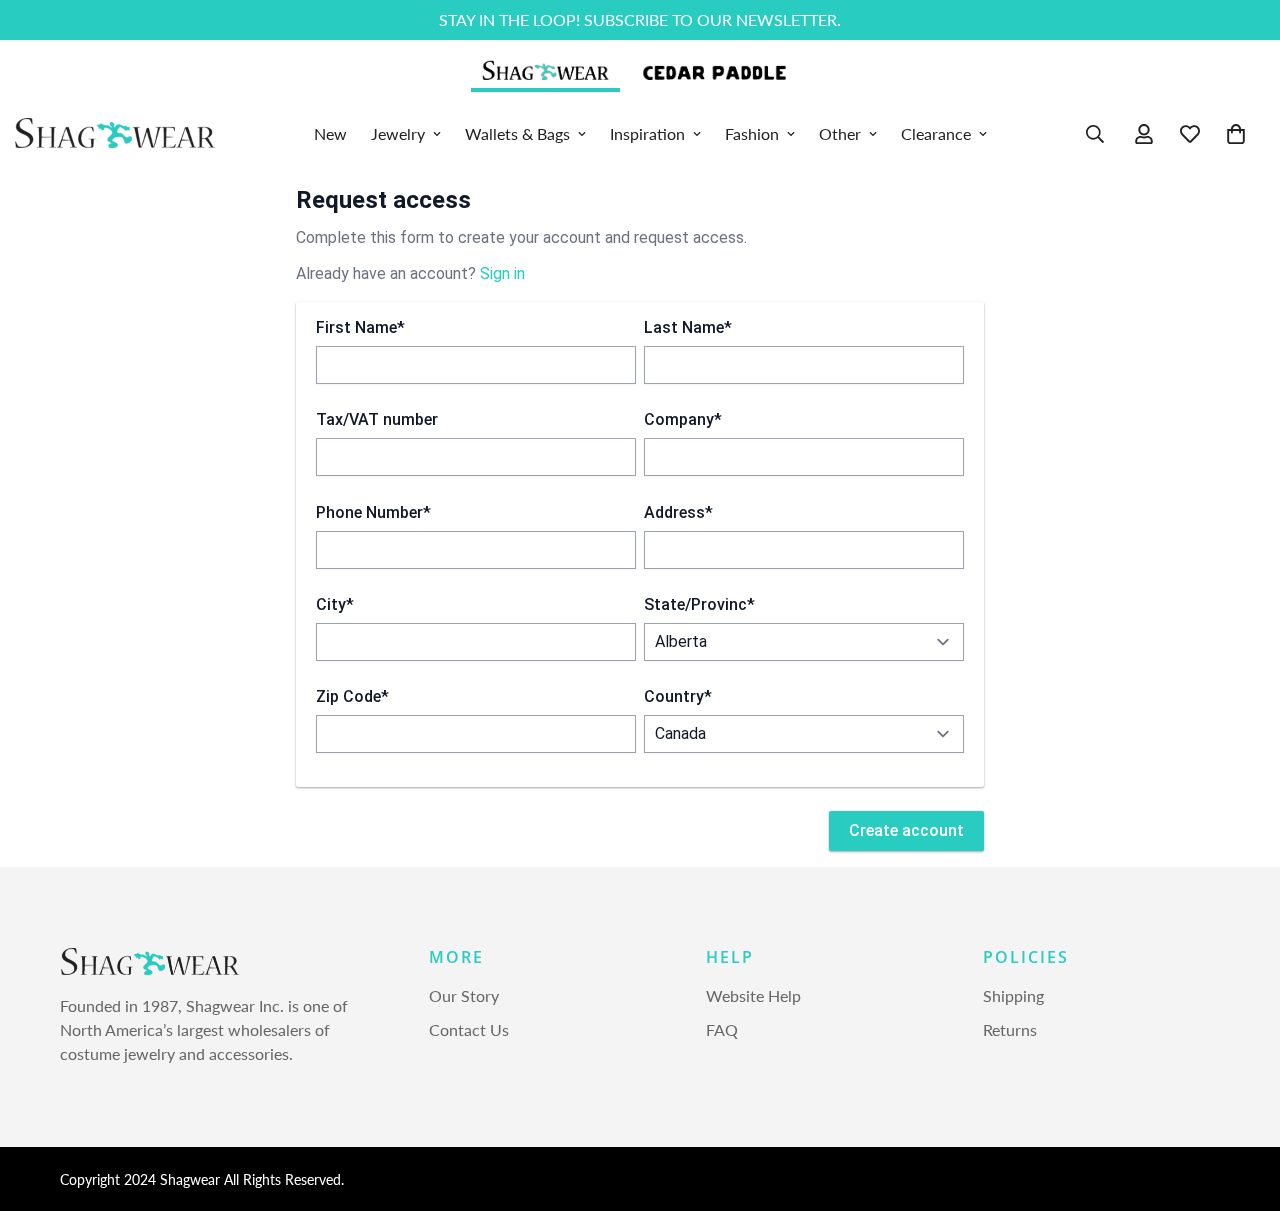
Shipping (1013, 996)
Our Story (464, 996)
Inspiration (647, 133)
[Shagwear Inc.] (115, 134)
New (330, 133)
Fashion (752, 133)
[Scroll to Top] (1241, 1102)
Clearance (936, 133)
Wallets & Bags (517, 133)
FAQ (722, 1030)
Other (840, 133)
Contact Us (469, 1030)
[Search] (1095, 134)
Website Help (753, 996)
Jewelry (398, 133)
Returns (1010, 1030)
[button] (1236, 134)
